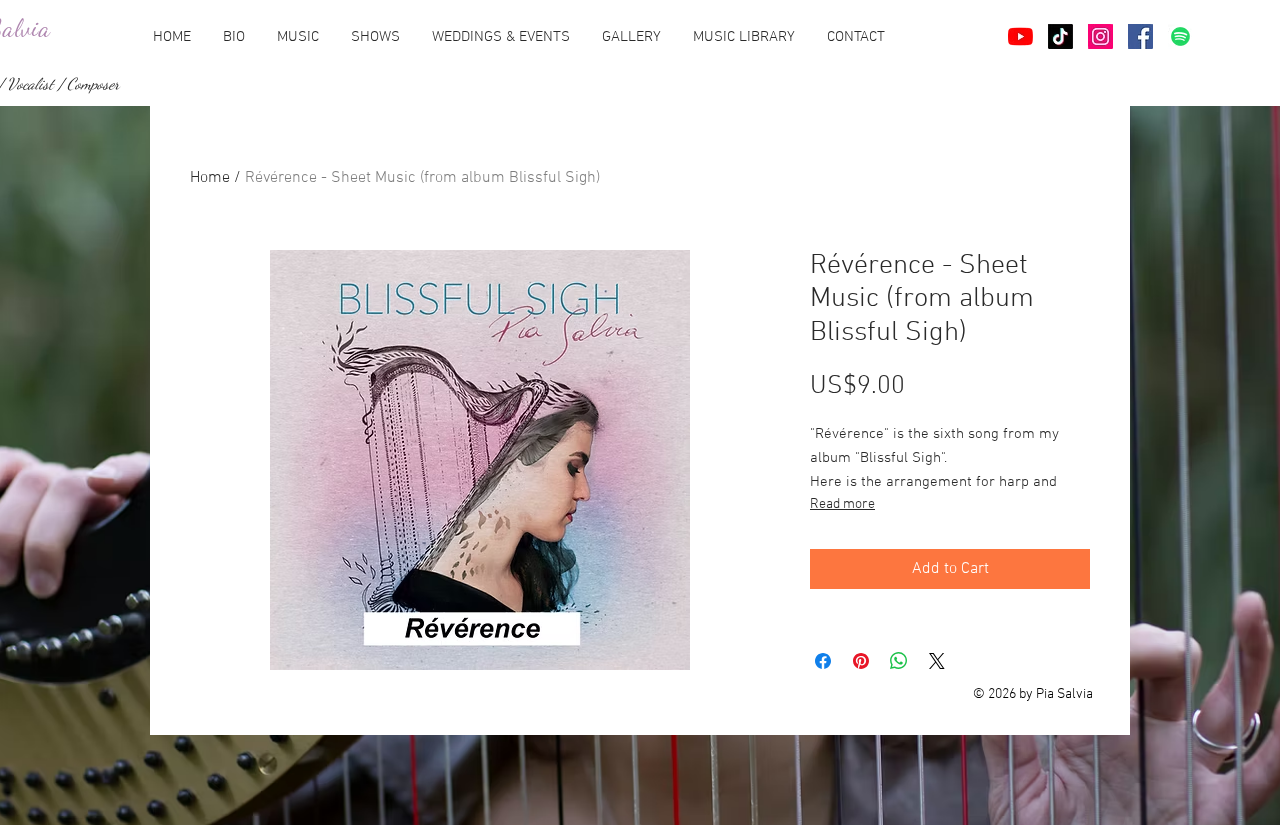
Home (210, 178)
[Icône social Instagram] (1100, 36)
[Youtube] (1020, 36)
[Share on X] (937, 661)
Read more (842, 504)
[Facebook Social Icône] (1140, 36)
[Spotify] (1180, 36)
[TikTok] (1060, 36)
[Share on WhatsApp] (899, 661)
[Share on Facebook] (823, 661)
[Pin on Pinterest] (861, 661)
